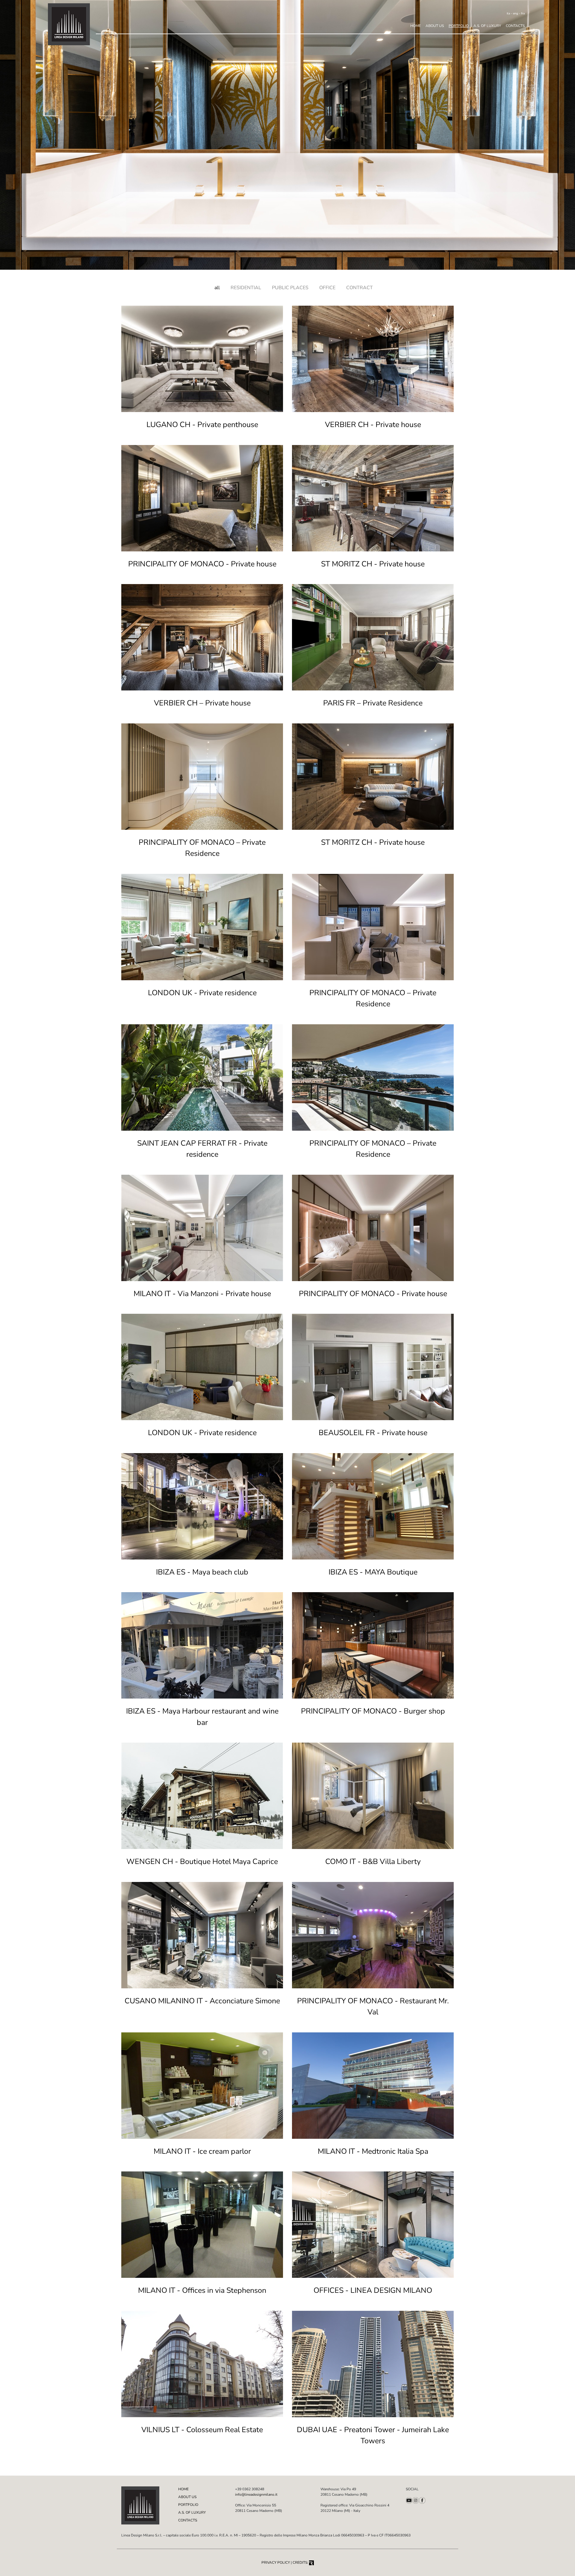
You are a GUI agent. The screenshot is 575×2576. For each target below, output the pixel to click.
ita (508, 13)
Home (416, 26)
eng (516, 13)
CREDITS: (301, 2563)
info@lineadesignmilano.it (256, 2494)
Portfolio (459, 26)
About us (435, 26)
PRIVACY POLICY (276, 2563)
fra (523, 13)
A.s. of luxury (487, 26)
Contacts (515, 26)
